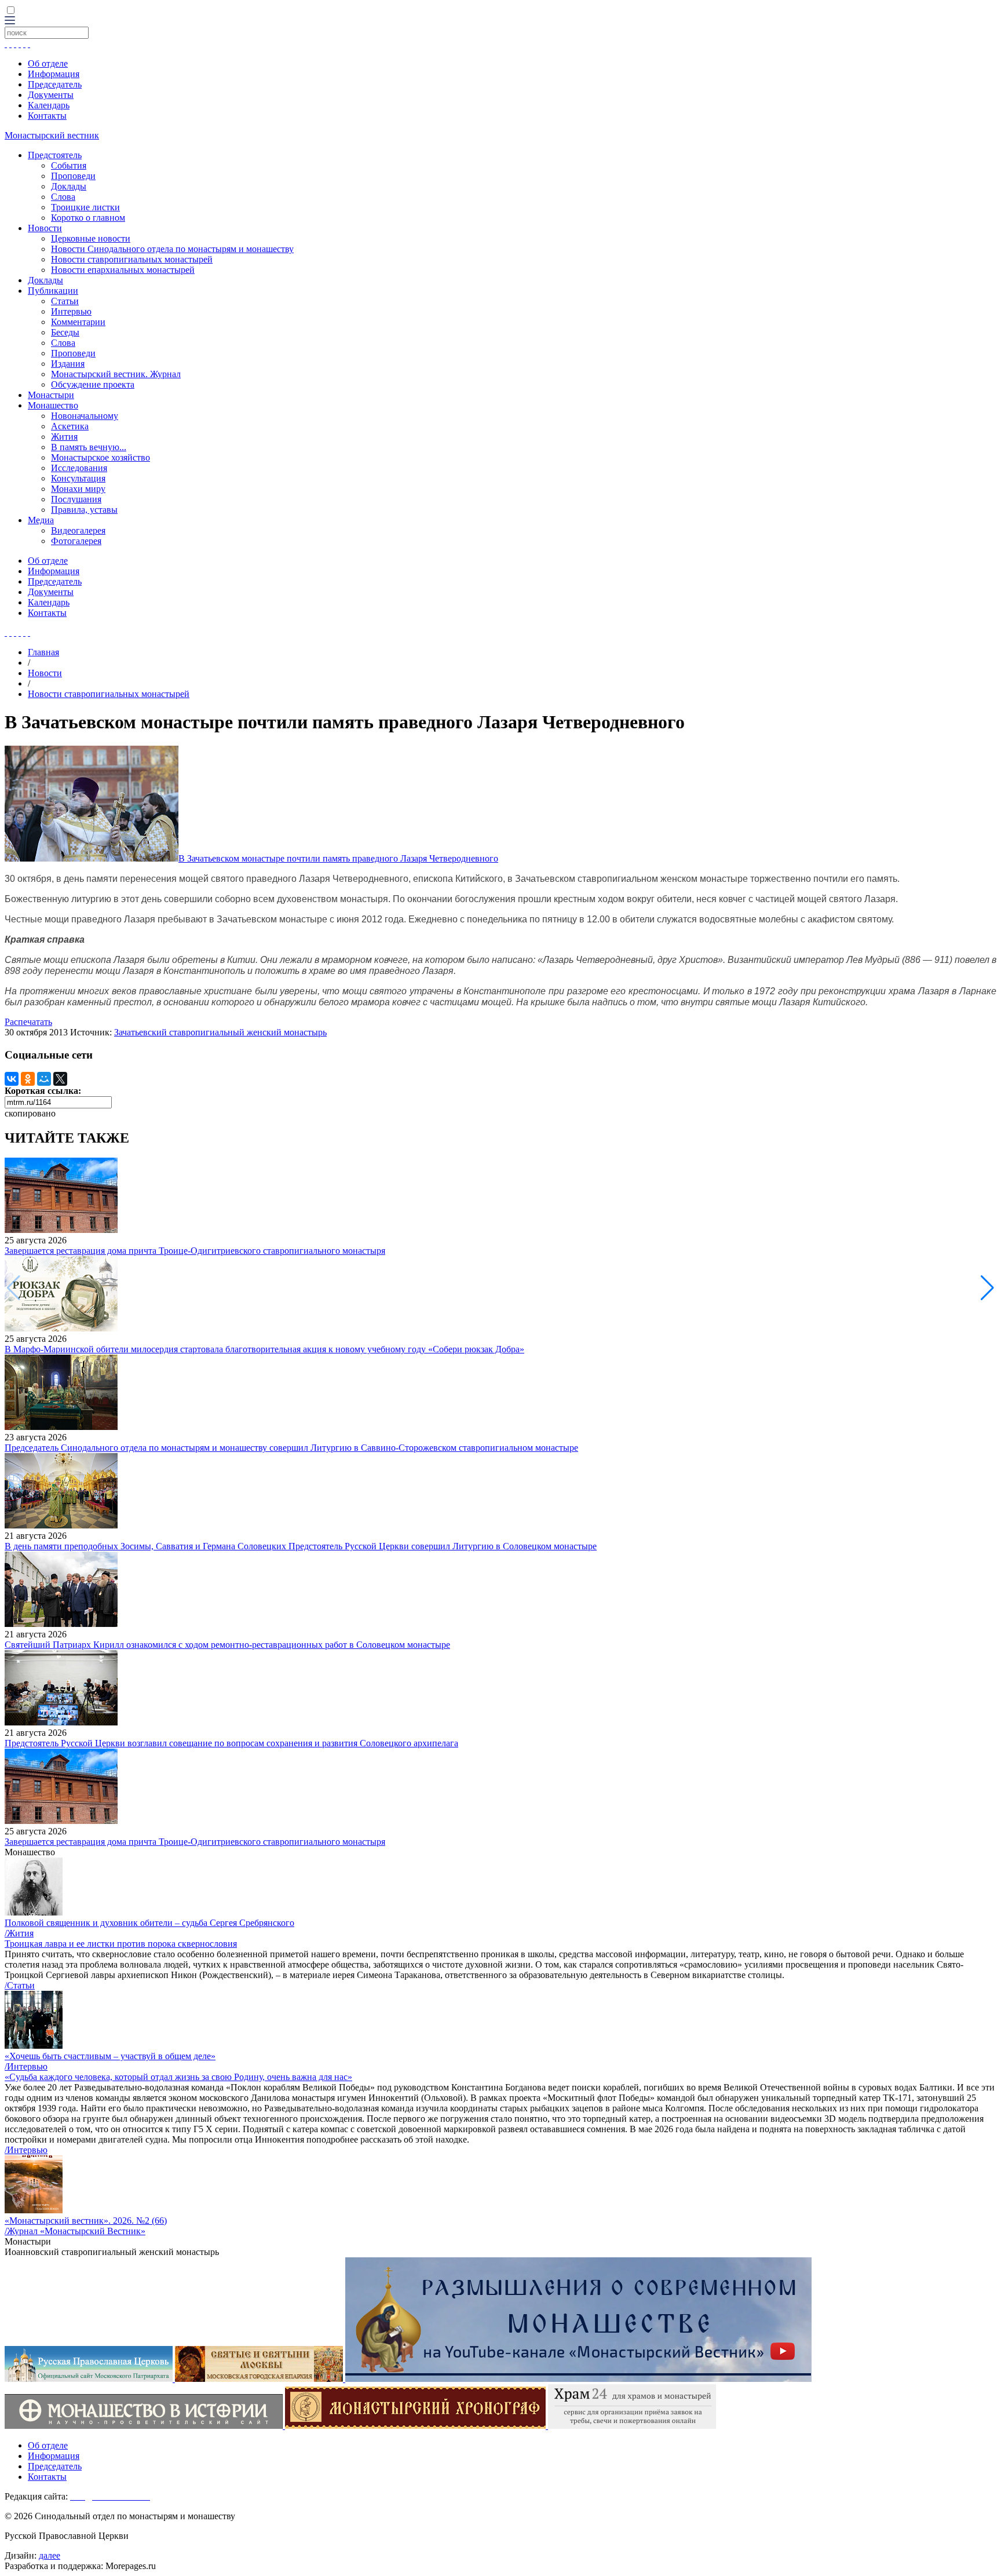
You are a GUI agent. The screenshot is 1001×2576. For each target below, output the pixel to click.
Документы (51, 95)
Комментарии (78, 322)
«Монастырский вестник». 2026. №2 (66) (86, 2221)
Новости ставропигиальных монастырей (132, 259)
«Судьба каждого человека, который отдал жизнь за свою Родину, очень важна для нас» (178, 2077)
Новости (45, 228)
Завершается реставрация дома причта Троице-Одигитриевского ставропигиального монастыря (195, 1251)
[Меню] (10, 21)
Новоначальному (85, 416)
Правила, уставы (84, 510)
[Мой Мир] (44, 1079)
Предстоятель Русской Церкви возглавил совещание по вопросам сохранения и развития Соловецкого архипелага (231, 1743)
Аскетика (70, 426)
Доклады (69, 186)
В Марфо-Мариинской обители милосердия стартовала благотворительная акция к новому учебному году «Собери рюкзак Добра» (264, 1349)
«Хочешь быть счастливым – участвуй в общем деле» (110, 2056)
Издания (68, 364)
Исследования (79, 468)
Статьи (65, 301)
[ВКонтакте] (12, 1079)
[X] (60, 1079)
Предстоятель (55, 155)
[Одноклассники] (28, 1079)
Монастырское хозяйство (101, 457)
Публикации (53, 291)
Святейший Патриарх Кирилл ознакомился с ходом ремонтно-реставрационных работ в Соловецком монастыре (227, 1645)
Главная (43, 652)
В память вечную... (89, 447)
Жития (64, 437)
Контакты (47, 116)
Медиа (41, 520)
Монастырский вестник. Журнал (116, 374)
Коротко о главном (88, 218)
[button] (987, 1288)
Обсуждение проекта (93, 384)
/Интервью (26, 2066)
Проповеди (73, 176)
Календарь (49, 105)
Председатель (55, 84)
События (69, 165)
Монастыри (51, 395)
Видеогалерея (78, 530)
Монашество (53, 405)
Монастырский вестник (52, 135)
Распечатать (28, 1022)
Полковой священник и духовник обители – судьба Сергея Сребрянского (149, 1923)
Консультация (78, 478)
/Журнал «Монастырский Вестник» (75, 2231)
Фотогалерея (76, 541)
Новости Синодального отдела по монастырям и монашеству (172, 249)
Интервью (71, 311)
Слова (63, 197)
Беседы (65, 332)
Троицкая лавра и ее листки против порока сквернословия (121, 1944)
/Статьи (20, 1985)
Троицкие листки (85, 207)
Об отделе (48, 63)
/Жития (19, 1933)
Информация (54, 74)
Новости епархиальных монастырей (123, 270)
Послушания (76, 499)
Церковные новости (91, 238)
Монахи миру (78, 489)
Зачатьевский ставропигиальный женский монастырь (220, 1032)
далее (50, 2555)
